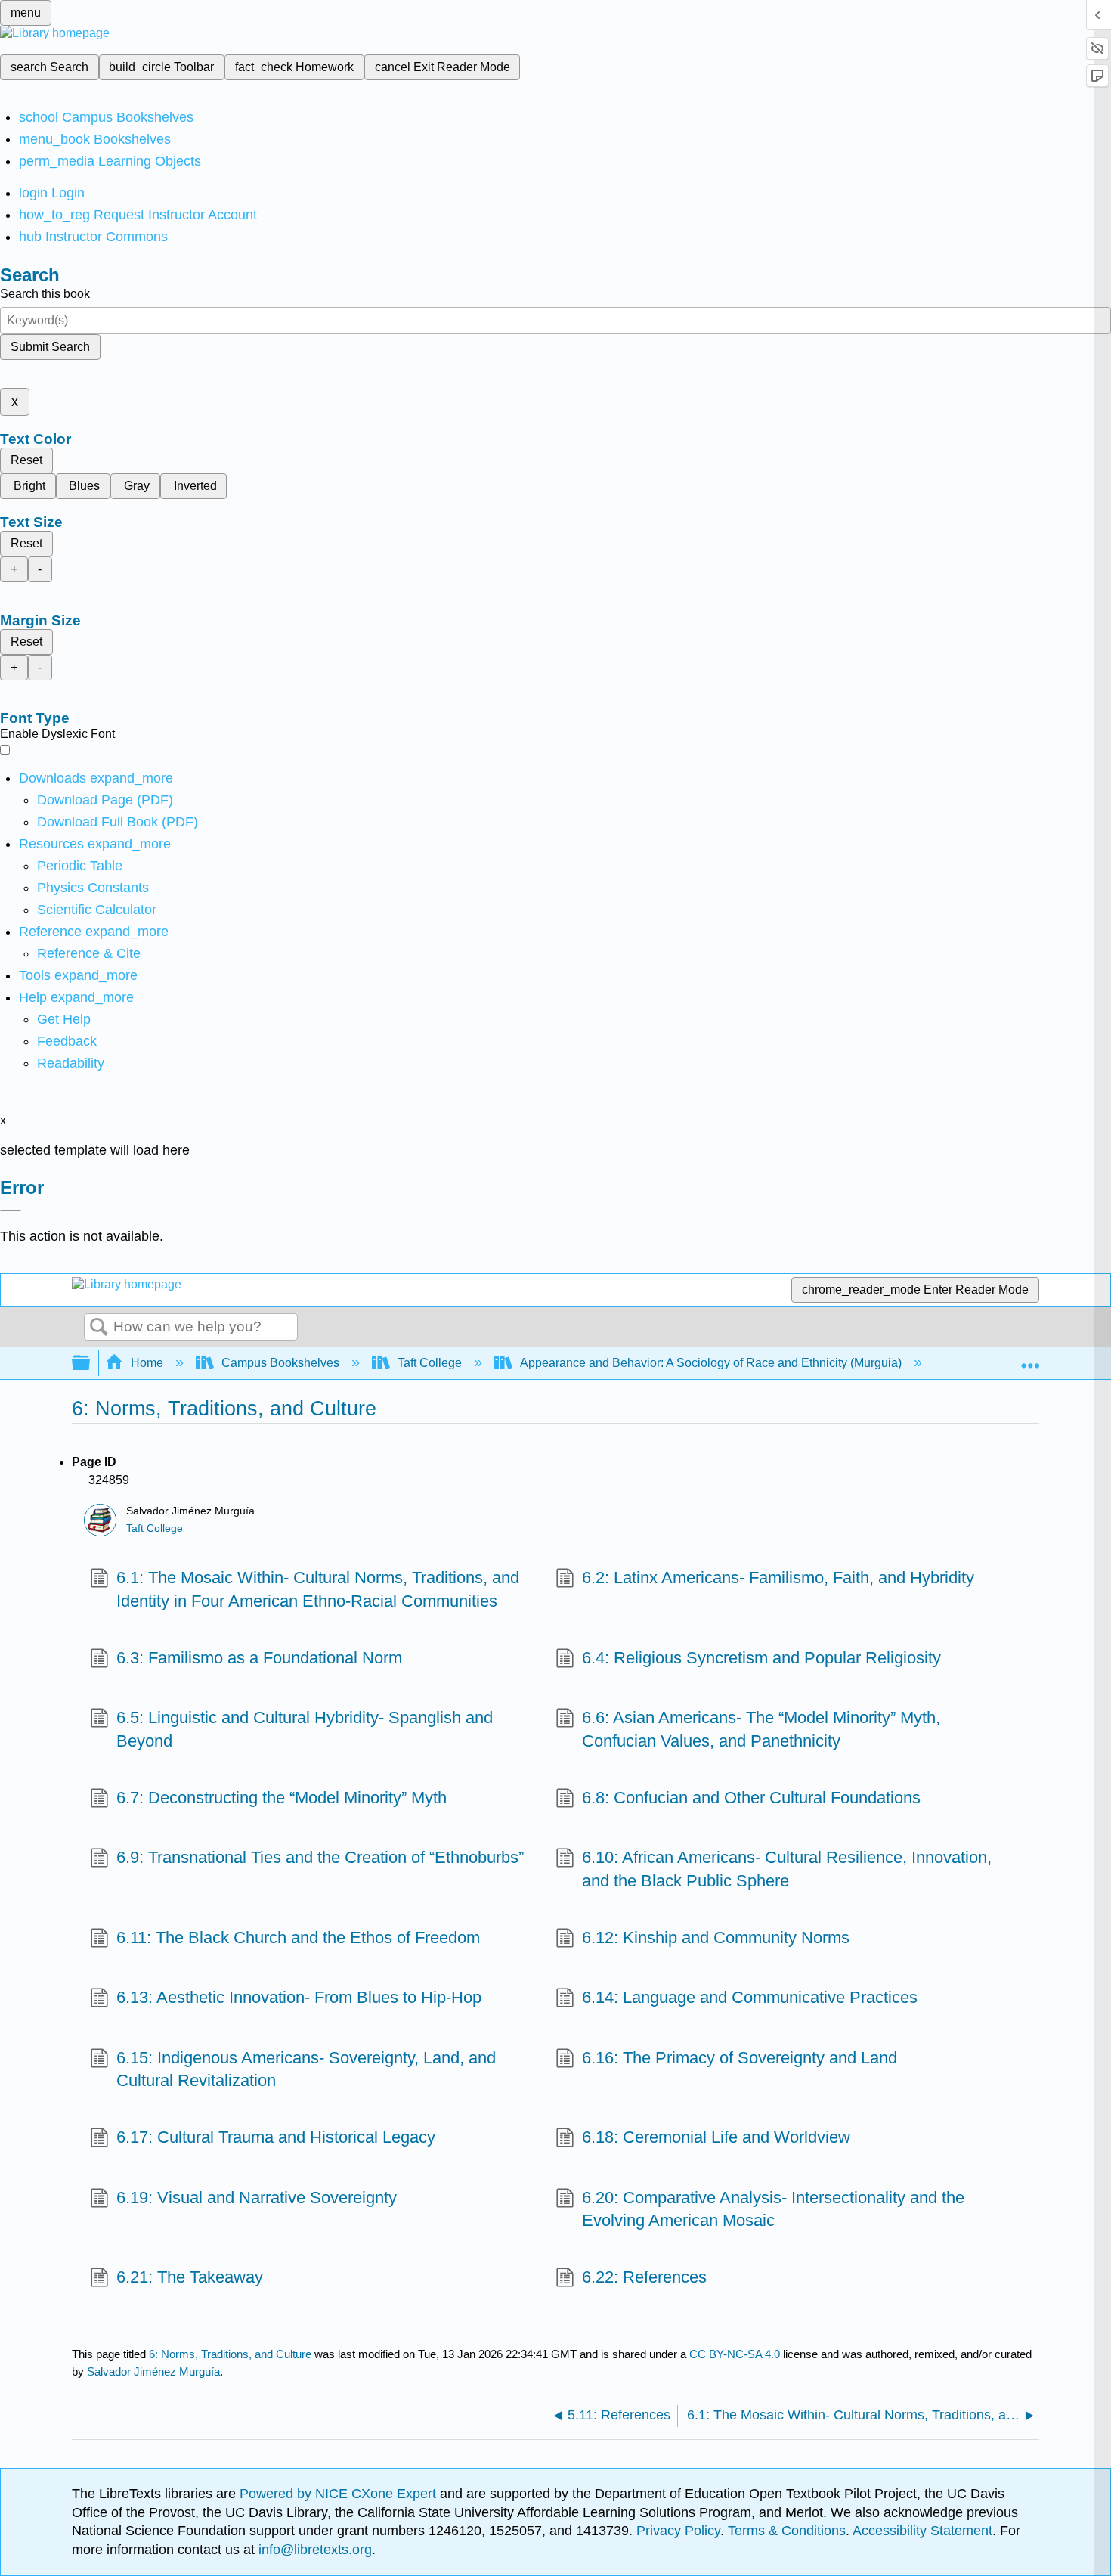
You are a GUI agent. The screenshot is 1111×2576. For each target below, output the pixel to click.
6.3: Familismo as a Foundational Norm (259, 1658)
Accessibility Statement (922, 2531)
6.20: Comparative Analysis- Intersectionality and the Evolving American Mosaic (773, 2209)
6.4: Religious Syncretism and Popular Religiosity (761, 1658)
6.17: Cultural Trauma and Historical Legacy (276, 2137)
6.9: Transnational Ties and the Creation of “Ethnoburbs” (320, 1857)
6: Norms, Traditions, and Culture (230, 2354)
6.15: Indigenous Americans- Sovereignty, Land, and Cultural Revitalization (306, 2069)
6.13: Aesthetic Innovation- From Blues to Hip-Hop (299, 1997)
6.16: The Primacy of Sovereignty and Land (740, 2058)
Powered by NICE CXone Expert (340, 2494)
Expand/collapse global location (1030, 1359)
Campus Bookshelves (280, 1363)
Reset (26, 460)
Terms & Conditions (787, 2531)
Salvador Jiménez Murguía (153, 2371)
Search (99, 1328)
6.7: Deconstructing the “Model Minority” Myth (282, 1798)
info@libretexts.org (313, 2550)
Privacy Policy (678, 2531)
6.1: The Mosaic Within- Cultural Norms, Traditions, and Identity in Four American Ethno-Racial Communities (318, 1589)
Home (147, 1363)
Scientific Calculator (97, 910)
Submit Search (50, 347)
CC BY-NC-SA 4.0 (735, 2354)
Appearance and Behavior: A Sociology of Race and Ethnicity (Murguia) (711, 1363)
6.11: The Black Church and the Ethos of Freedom (298, 1937)
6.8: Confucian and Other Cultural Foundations (751, 1798)
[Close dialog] (11, 1211)
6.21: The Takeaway (190, 2277)
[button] (67, 1041)
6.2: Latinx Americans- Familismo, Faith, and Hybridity (778, 1578)
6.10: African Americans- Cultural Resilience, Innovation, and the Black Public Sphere (787, 1869)
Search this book (45, 294)
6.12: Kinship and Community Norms (716, 1937)
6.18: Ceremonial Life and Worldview (716, 2137)
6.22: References (644, 2277)
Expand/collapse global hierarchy (91, 1364)
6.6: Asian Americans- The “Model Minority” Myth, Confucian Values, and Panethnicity (761, 1729)
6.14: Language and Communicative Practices (750, 1997)
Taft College (430, 1363)
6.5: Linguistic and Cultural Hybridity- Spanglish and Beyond (305, 1729)
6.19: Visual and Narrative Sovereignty (257, 2198)
